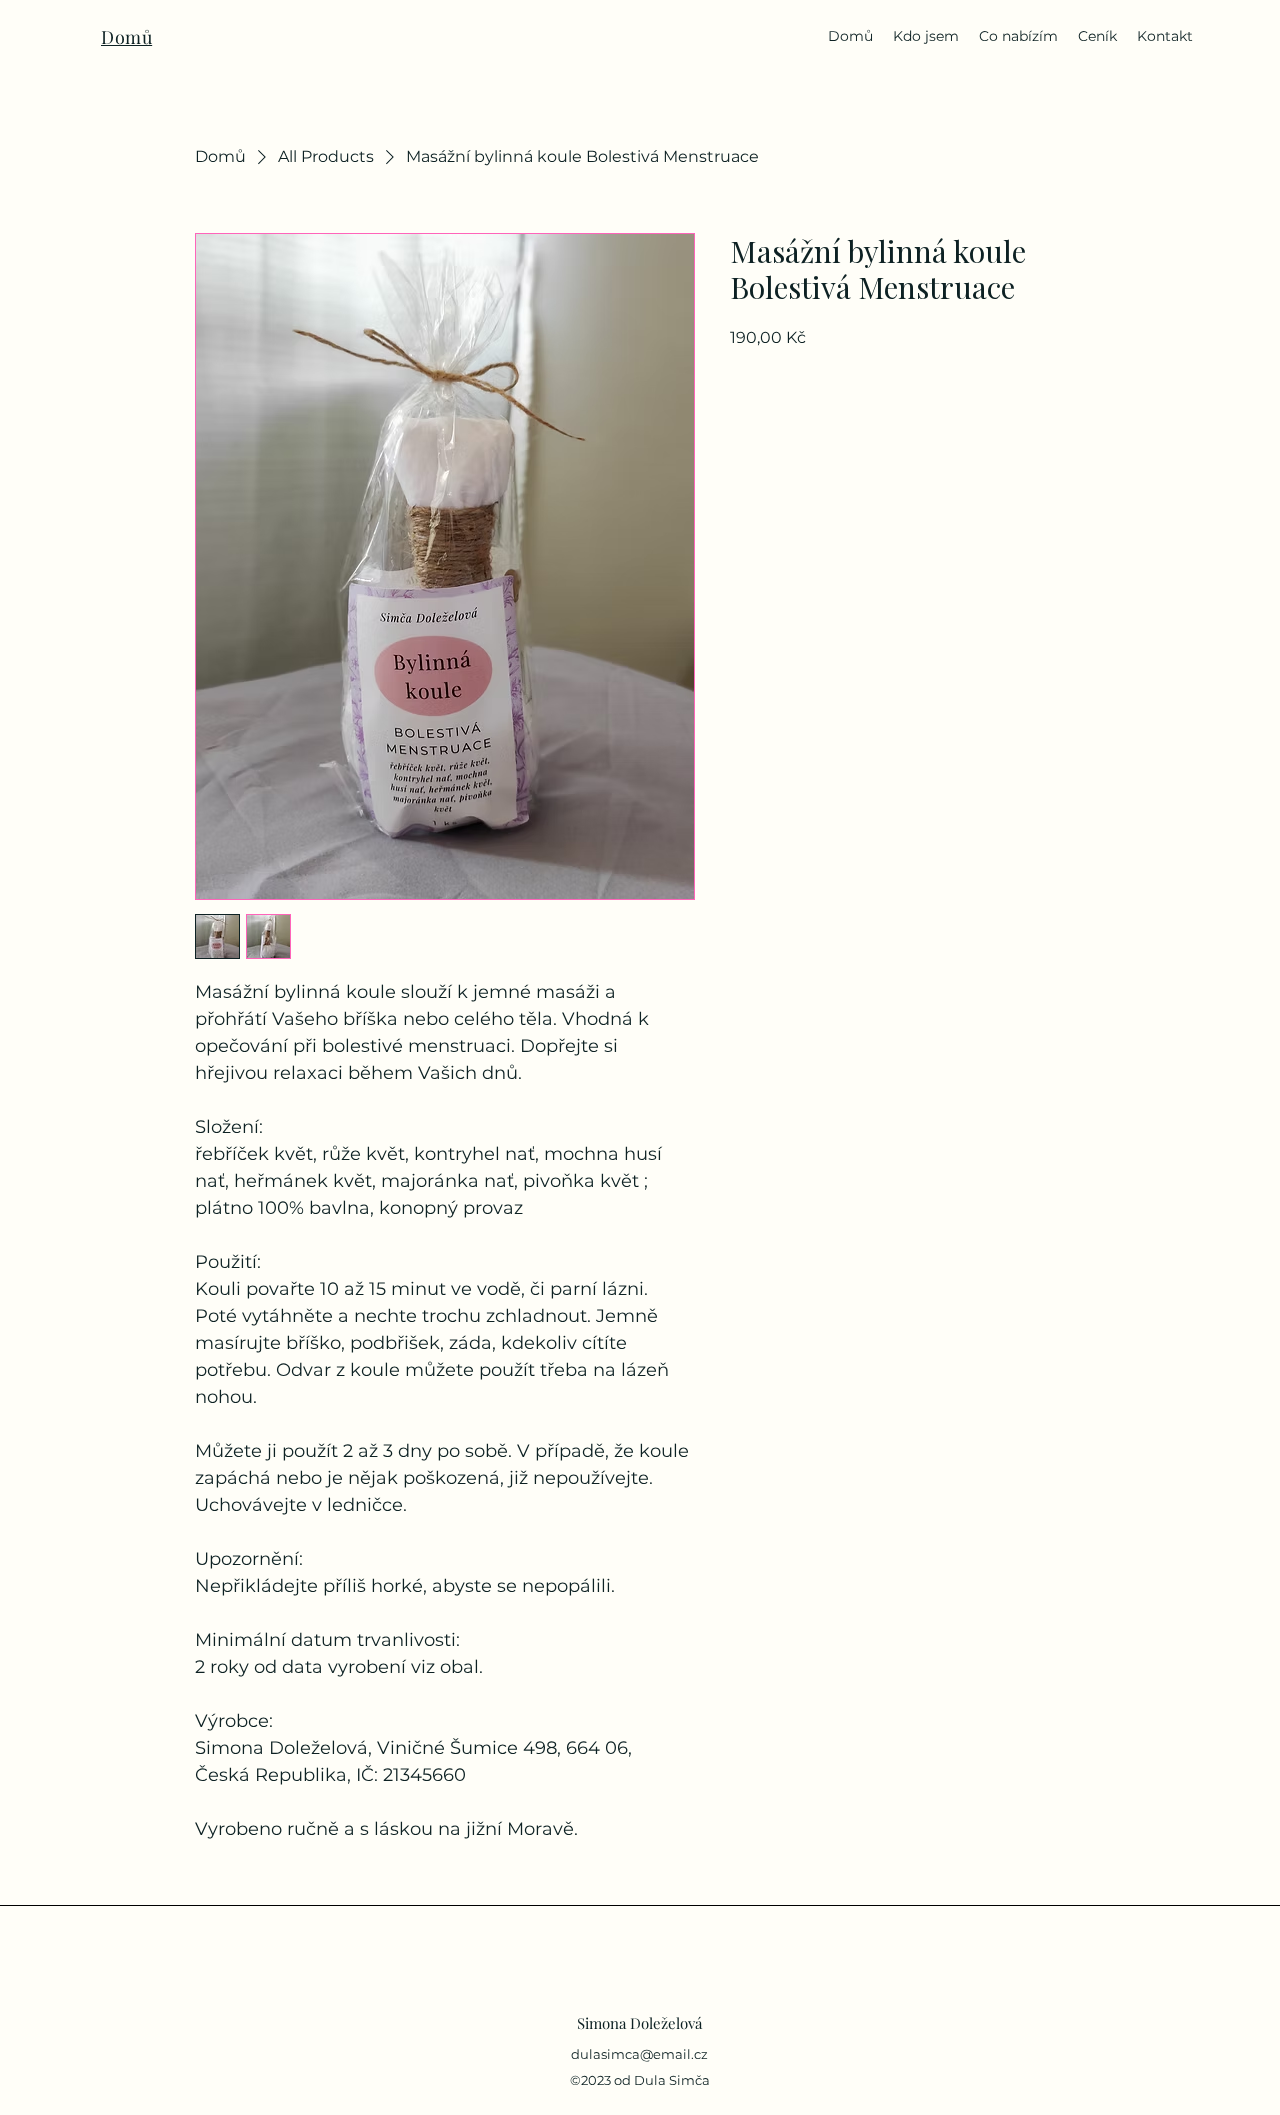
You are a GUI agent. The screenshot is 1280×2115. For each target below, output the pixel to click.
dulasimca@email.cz (639, 2054)
